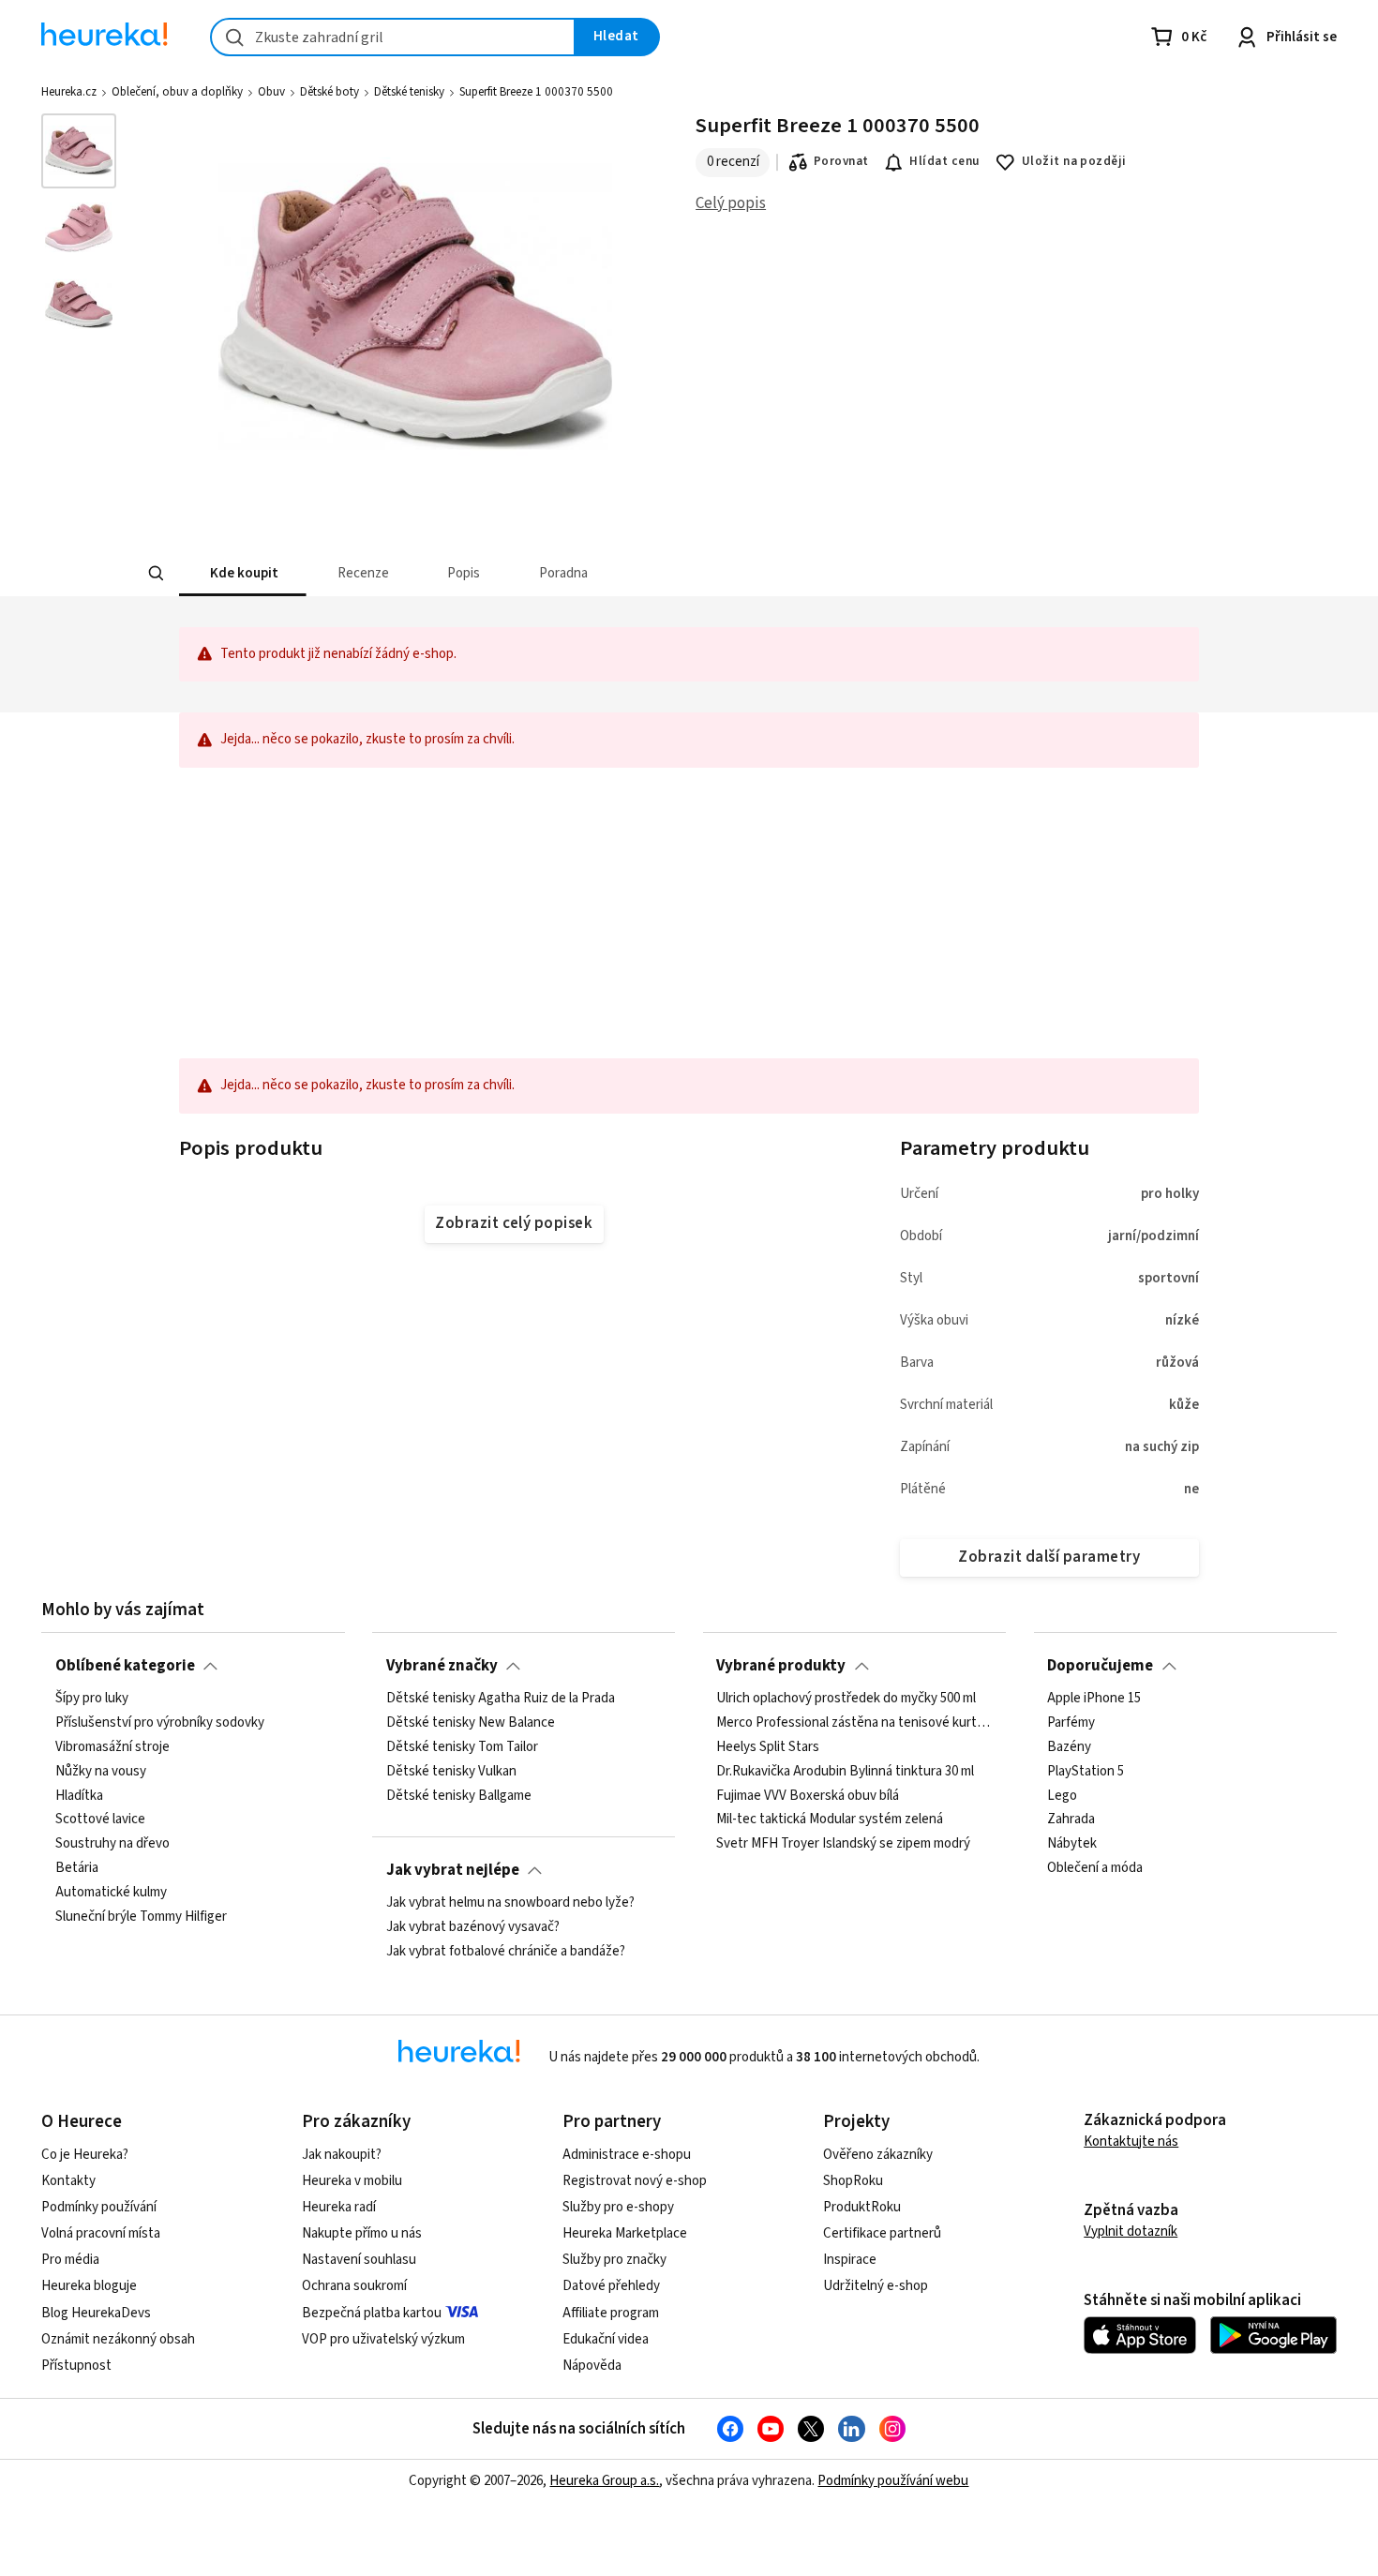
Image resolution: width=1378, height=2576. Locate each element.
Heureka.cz (69, 92)
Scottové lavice (100, 1820)
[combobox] (393, 37)
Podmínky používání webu (893, 2481)
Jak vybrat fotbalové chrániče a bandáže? (506, 1952)
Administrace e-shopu (627, 2155)
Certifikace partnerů (882, 2233)
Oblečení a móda (1095, 1868)
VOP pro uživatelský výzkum (383, 2339)
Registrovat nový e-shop (635, 2181)
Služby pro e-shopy (618, 2207)
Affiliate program (611, 2313)
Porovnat (841, 161)
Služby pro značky (614, 2260)
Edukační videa (606, 2339)
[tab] (243, 573)
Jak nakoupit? (342, 2155)
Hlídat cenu (944, 161)
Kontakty (68, 2181)
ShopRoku (853, 2181)
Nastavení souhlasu (359, 2260)
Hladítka (79, 1795)
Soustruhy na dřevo (112, 1844)
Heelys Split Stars (768, 1747)
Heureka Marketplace (625, 2233)
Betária (77, 1868)
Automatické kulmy (111, 1893)
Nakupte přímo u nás (362, 2233)
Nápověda (592, 2366)
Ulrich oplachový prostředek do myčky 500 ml (846, 1699)
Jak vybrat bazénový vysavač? (473, 1927)
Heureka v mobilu (352, 2181)
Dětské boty (330, 92)
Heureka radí (339, 2207)
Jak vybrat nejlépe (453, 1870)
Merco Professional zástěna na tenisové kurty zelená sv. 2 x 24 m (854, 1723)
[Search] (157, 574)
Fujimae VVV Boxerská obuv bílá (808, 1795)
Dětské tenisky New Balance (471, 1723)
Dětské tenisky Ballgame (459, 1795)
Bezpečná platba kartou (372, 2313)
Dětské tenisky (409, 92)
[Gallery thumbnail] (79, 151)
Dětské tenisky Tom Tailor (462, 1747)
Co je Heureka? (85, 2155)
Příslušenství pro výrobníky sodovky (160, 1723)
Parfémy (1071, 1723)
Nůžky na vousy (101, 1772)
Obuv (271, 92)
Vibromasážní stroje (112, 1747)
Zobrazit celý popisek (514, 1223)
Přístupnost (76, 2366)
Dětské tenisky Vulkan (451, 1772)
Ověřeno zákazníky (878, 2155)
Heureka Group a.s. (604, 2481)
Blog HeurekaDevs (96, 2313)
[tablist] (550, 573)
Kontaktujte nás (1131, 2142)
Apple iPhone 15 (1094, 1699)
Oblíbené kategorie (125, 1666)
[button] (243, 573)
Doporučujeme (1100, 1666)
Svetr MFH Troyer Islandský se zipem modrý (843, 1844)
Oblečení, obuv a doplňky (177, 92)
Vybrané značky (442, 1666)
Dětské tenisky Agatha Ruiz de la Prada (501, 1699)
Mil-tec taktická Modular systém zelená (830, 1820)
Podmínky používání (99, 2207)
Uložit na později (1074, 161)
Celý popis (731, 203)
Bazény (1069, 1747)
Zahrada (1071, 1820)
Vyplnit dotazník (1131, 2232)
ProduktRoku (862, 2207)
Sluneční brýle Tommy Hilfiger (141, 1917)
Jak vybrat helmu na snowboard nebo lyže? (510, 1903)
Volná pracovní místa (101, 2233)
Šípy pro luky (92, 1699)
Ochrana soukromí (354, 2286)
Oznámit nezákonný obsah (118, 2339)
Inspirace (850, 2260)
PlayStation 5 (1086, 1772)
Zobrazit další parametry (1049, 1557)
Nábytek (1072, 1844)
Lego (1062, 1795)
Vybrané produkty (781, 1666)
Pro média (70, 2260)
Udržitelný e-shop (876, 2286)
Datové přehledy (611, 2286)
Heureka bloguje (89, 2286)
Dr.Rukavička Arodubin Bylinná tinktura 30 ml (845, 1772)
